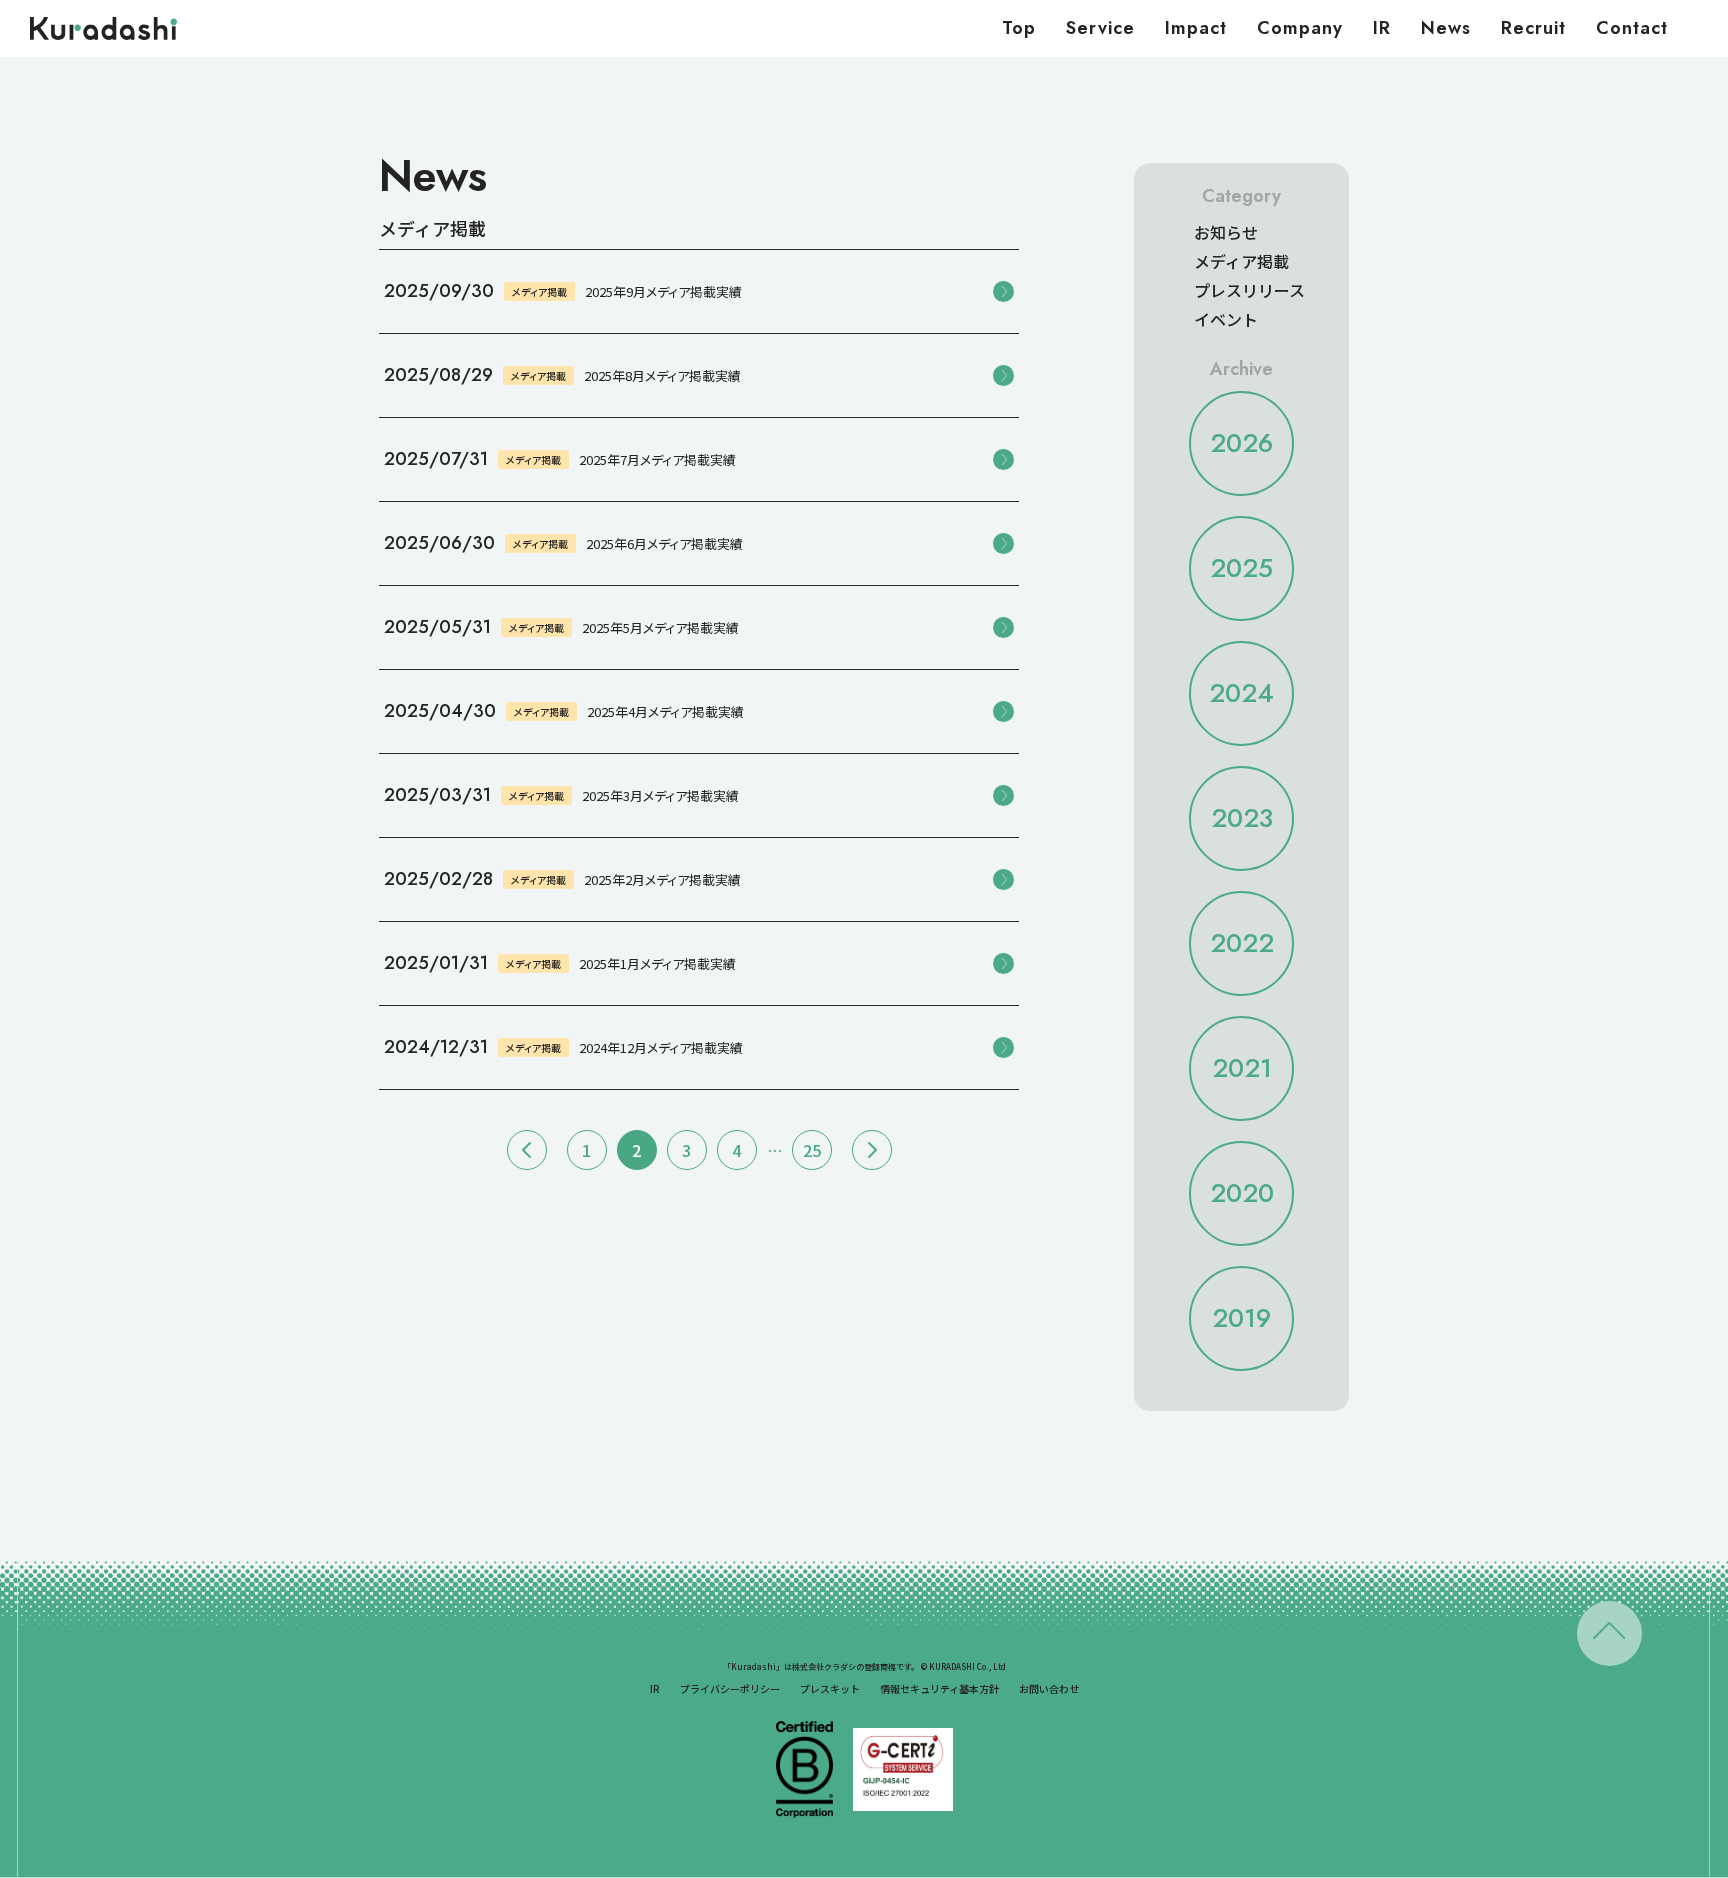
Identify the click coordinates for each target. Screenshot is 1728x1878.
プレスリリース (1249, 290)
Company (1300, 28)
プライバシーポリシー (730, 1688)
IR (1382, 28)
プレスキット (830, 1688)
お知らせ (1226, 232)
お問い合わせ (1049, 1688)
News (1446, 28)
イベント (1226, 319)
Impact (1196, 28)
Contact (1632, 28)
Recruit (1533, 28)
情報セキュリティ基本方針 (939, 1688)
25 (812, 1150)
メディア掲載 (1241, 261)
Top (1019, 28)
